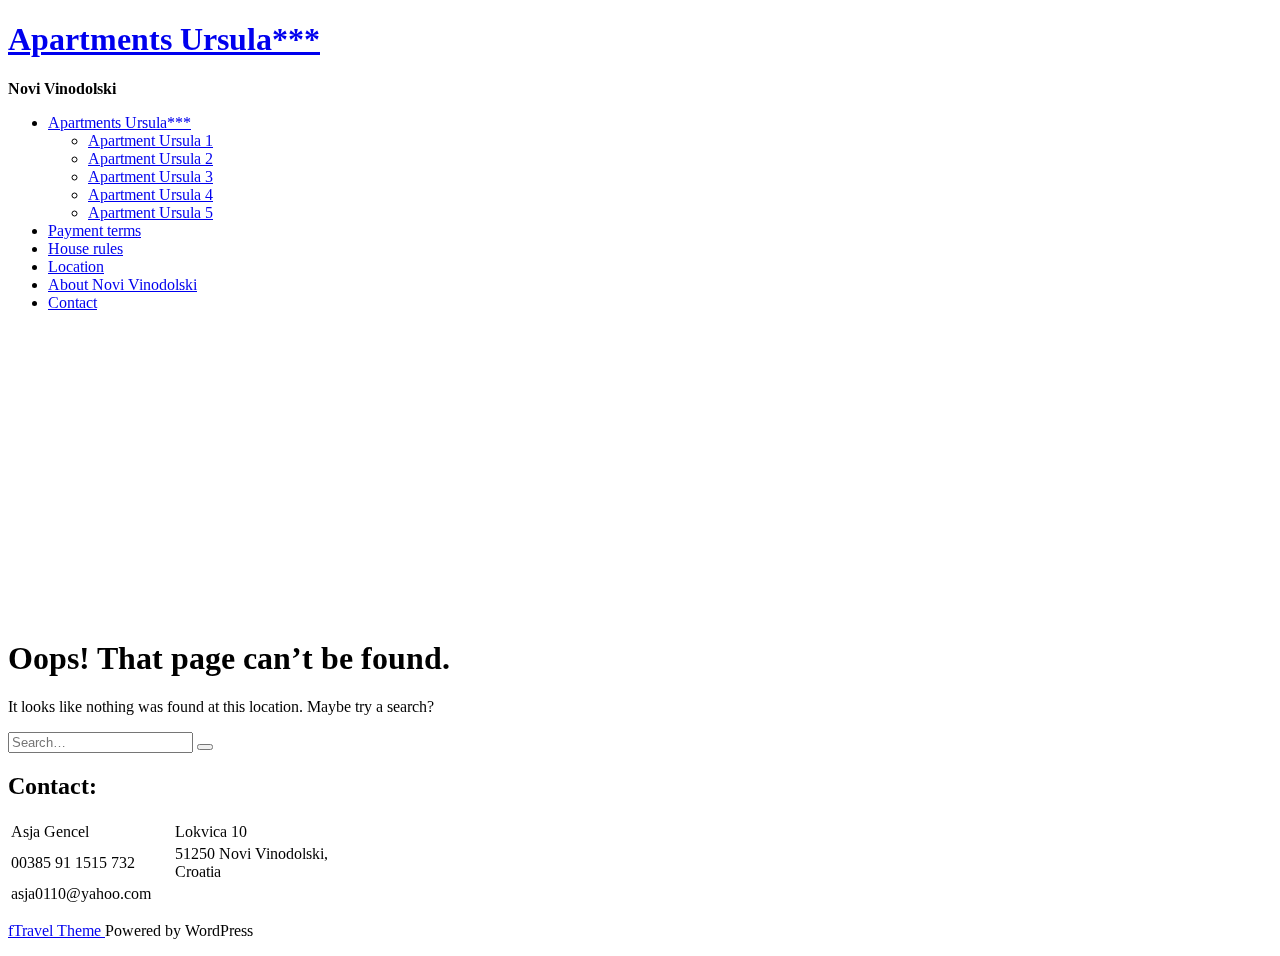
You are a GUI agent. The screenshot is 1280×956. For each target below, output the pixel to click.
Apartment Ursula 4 (150, 194)
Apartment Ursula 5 (150, 212)
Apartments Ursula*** (119, 122)
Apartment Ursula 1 (150, 140)
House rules (85, 248)
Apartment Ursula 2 (150, 158)
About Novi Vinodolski (122, 284)
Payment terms (94, 230)
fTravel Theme (56, 930)
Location (76, 266)
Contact (72, 302)
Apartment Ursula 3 (150, 176)
